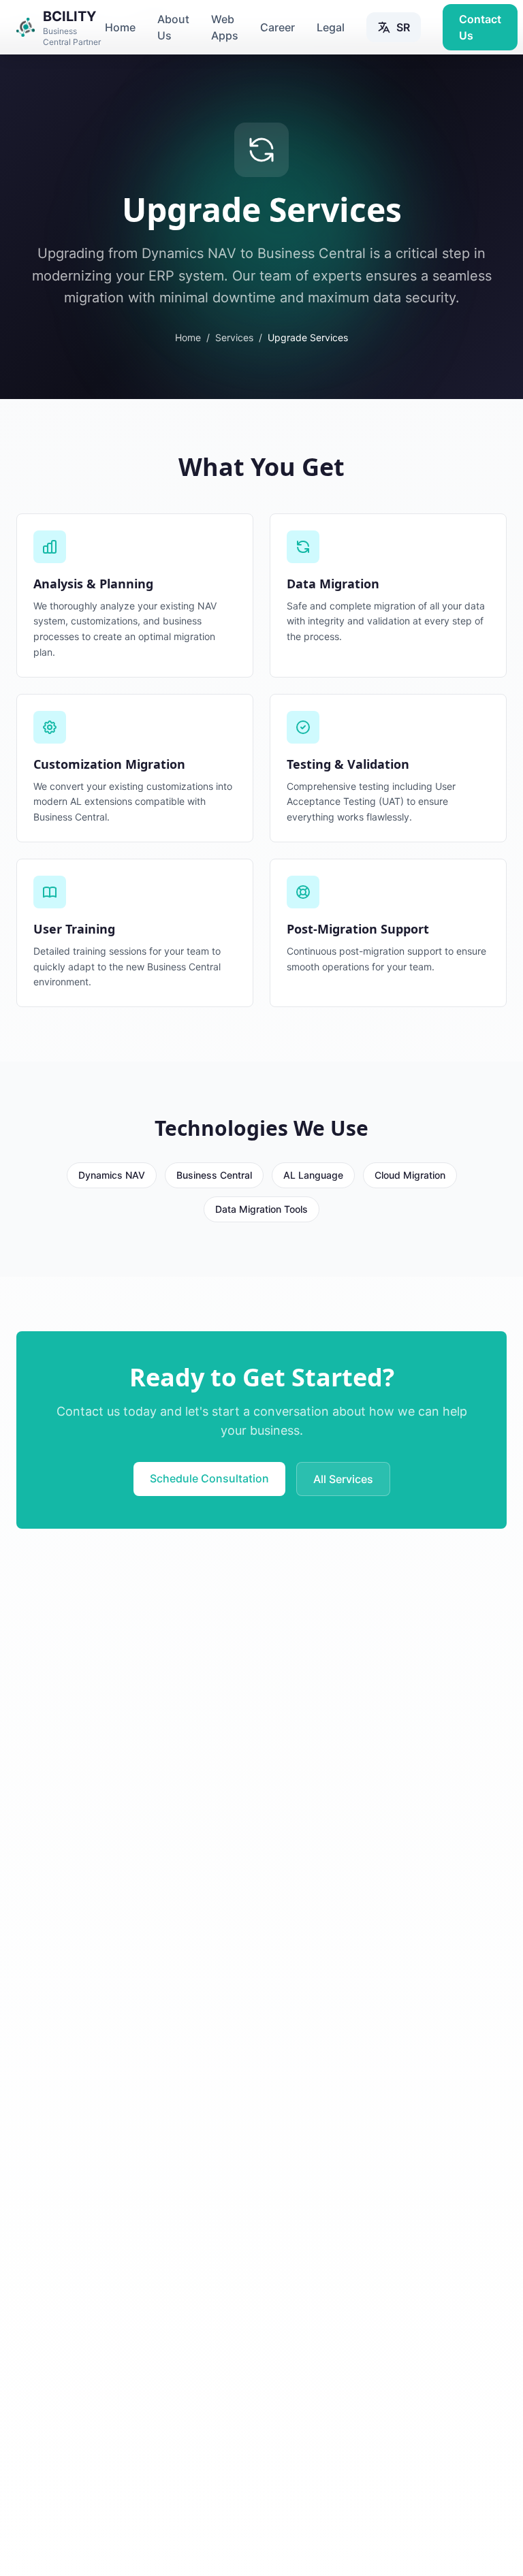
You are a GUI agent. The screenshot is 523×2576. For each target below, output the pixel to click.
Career (278, 27)
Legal (331, 27)
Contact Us (480, 27)
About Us (173, 27)
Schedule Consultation (209, 1478)
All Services (343, 1479)
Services (234, 337)
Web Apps (225, 27)
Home (120, 27)
